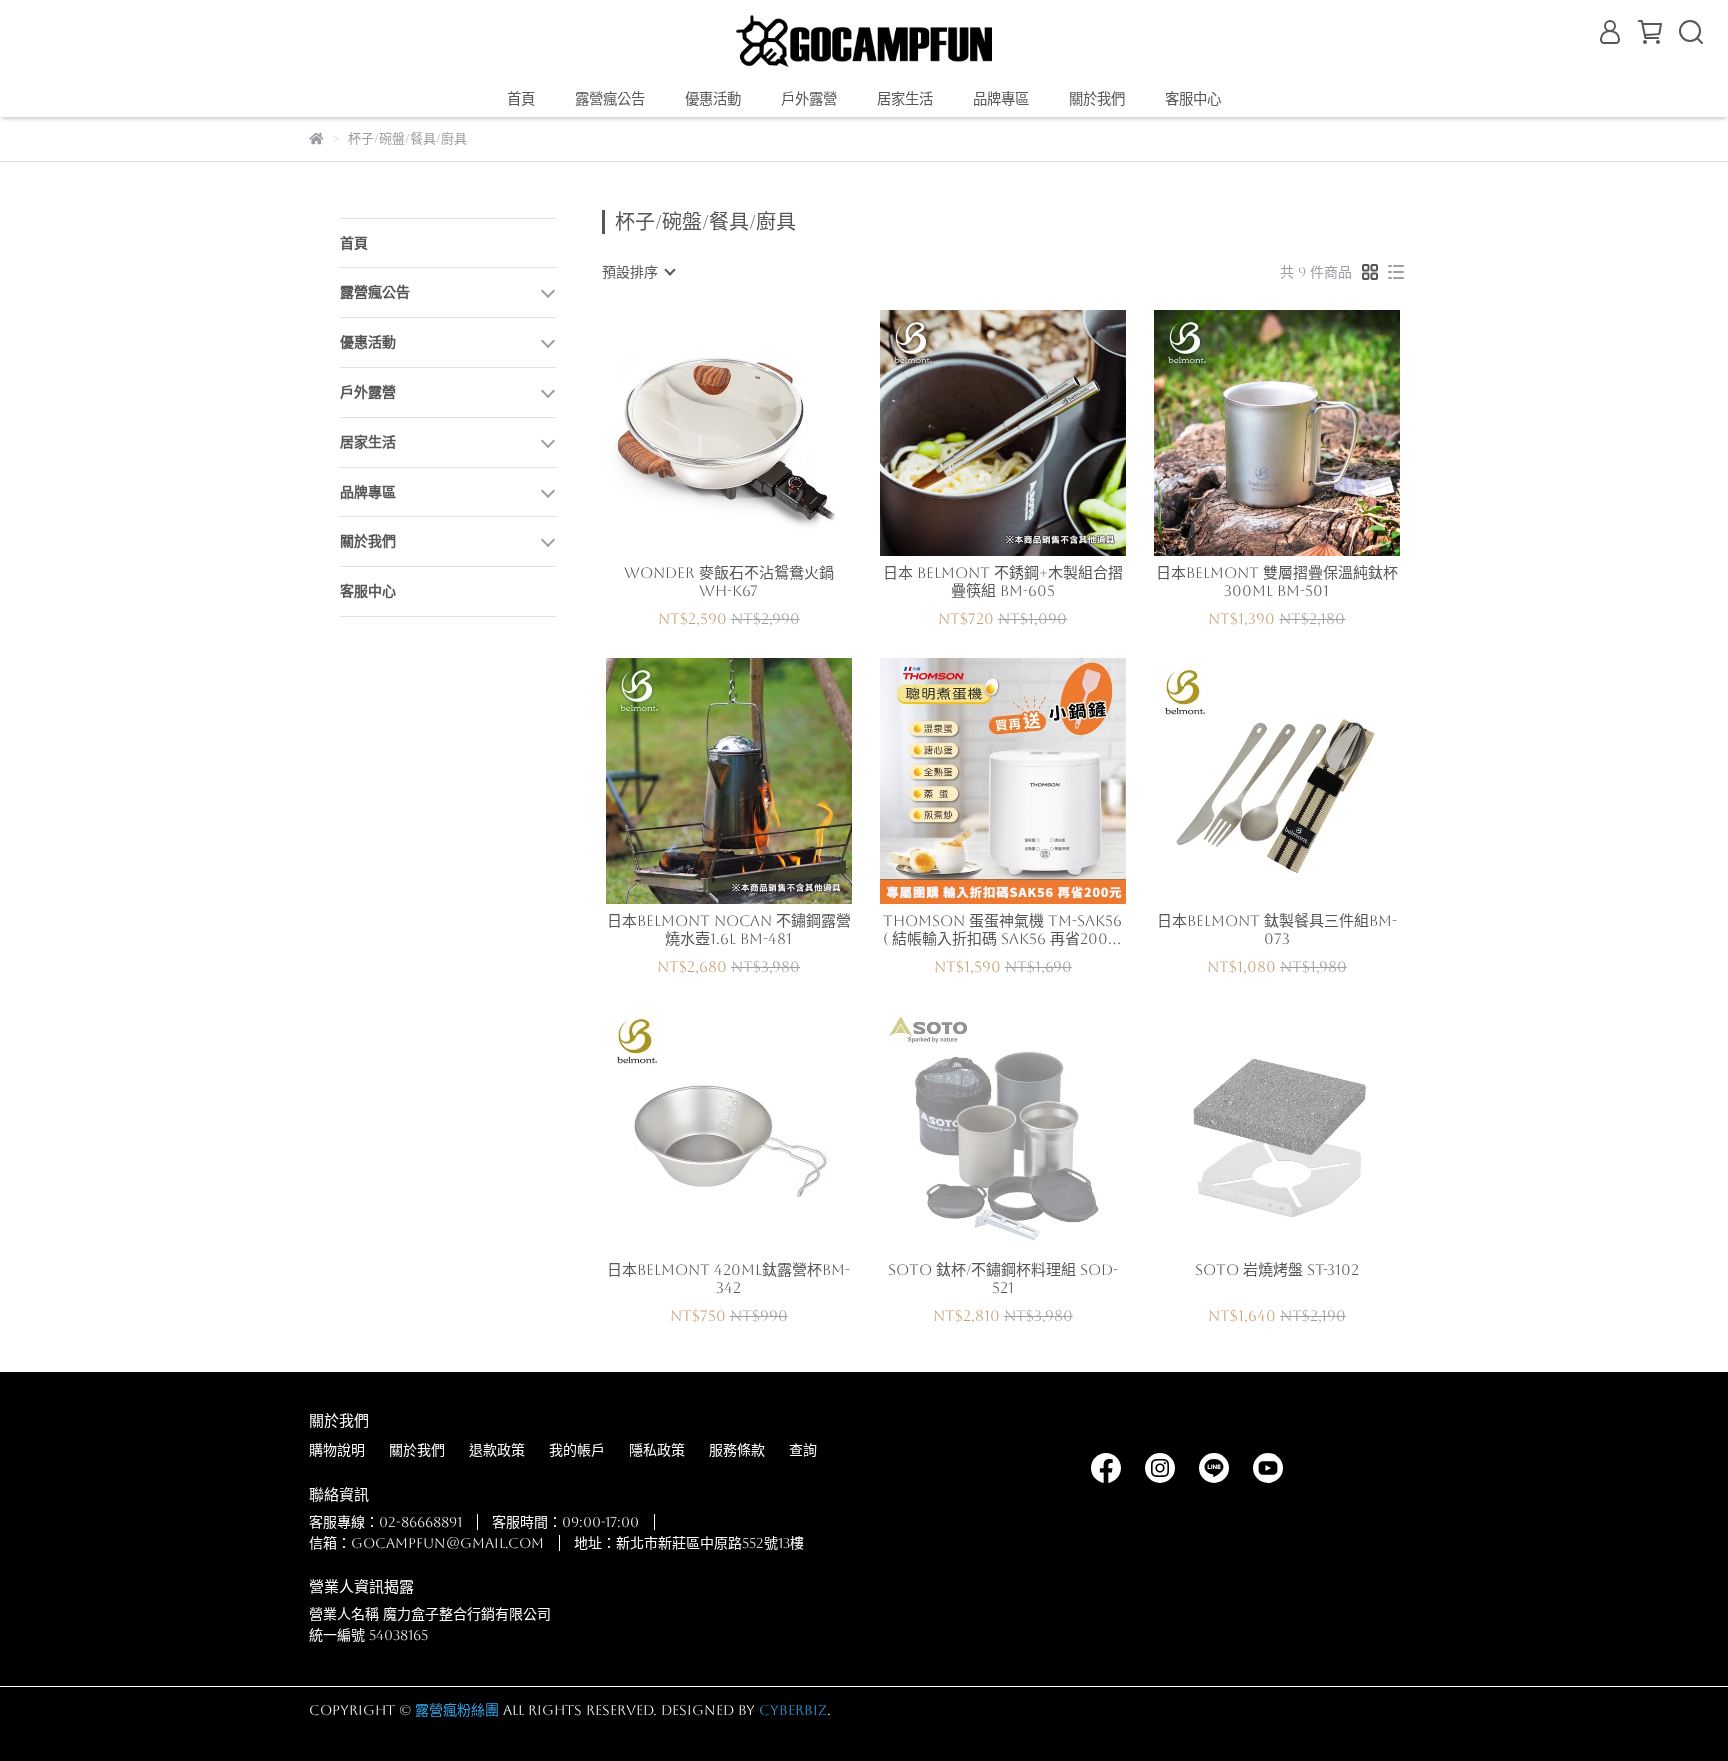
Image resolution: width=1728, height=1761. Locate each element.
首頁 (521, 99)
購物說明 (337, 1450)
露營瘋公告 (610, 99)
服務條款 (737, 1450)
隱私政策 (657, 1450)
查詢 (803, 1450)
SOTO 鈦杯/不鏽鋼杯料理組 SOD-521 (1003, 1278)
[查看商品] (700, 432)
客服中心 (1193, 99)
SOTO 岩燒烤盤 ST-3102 (1277, 1269)
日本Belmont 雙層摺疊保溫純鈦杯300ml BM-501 (1277, 581)
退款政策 (497, 1450)
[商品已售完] (1031, 1130)
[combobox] (638, 272)
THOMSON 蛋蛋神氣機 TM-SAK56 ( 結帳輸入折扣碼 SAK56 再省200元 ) (1003, 930)
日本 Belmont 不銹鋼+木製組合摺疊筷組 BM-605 (1003, 581)
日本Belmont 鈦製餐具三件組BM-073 (1277, 929)
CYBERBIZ (793, 1710)
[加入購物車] (757, 432)
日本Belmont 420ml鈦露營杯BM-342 (728, 1278)
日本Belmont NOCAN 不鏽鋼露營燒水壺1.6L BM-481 (729, 929)
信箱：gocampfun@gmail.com (426, 1543)
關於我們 (417, 1450)
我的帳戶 (577, 1450)
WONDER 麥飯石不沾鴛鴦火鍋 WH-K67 (729, 581)
